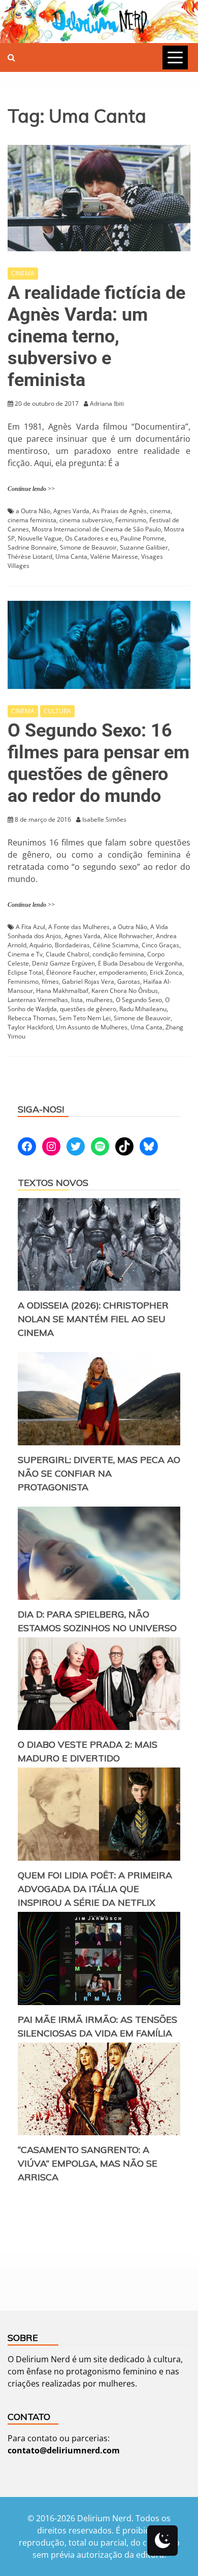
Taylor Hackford (30, 1027)
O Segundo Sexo (139, 1000)
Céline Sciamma (116, 945)
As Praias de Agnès (120, 511)
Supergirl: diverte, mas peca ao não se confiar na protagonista (99, 1473)
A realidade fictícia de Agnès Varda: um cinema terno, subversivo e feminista (96, 337)
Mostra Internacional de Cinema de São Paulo (96, 529)
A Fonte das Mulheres (79, 927)
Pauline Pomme (142, 538)
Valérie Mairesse (114, 556)
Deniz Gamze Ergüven (63, 963)
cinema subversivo (86, 520)
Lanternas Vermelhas (38, 1000)
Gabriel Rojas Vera (88, 982)
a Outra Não (33, 511)
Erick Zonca (166, 972)
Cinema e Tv (25, 954)
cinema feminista (32, 520)
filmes (50, 982)
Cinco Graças (160, 945)
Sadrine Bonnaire (32, 547)
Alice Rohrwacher (128, 936)
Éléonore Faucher (71, 972)
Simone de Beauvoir (88, 547)
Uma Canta (71, 556)
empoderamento (123, 972)
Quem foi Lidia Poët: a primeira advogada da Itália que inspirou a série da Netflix (95, 1889)
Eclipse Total (25, 972)
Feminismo (131, 520)
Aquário (41, 945)
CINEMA (23, 273)
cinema (160, 511)
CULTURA (57, 711)
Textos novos (53, 1183)
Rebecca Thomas (32, 1018)
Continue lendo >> (31, 489)
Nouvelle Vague (40, 538)
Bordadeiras (72, 945)
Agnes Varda (71, 511)
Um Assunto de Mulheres (92, 1027)
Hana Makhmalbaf (62, 991)
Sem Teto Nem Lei (85, 1018)
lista (77, 1000)
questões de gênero (88, 1009)
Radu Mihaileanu (143, 1009)
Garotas (129, 982)
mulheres (99, 1000)
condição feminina (118, 954)
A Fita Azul (30, 927)
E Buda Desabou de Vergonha (140, 963)
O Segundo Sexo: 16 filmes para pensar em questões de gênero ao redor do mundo (98, 763)
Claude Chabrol (68, 954)
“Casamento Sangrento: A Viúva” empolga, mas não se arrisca (88, 2163)
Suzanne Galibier (144, 547)
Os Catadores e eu (91, 538)
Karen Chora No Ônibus (125, 991)
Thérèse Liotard (30, 556)
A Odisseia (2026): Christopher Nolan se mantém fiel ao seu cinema (93, 1319)
